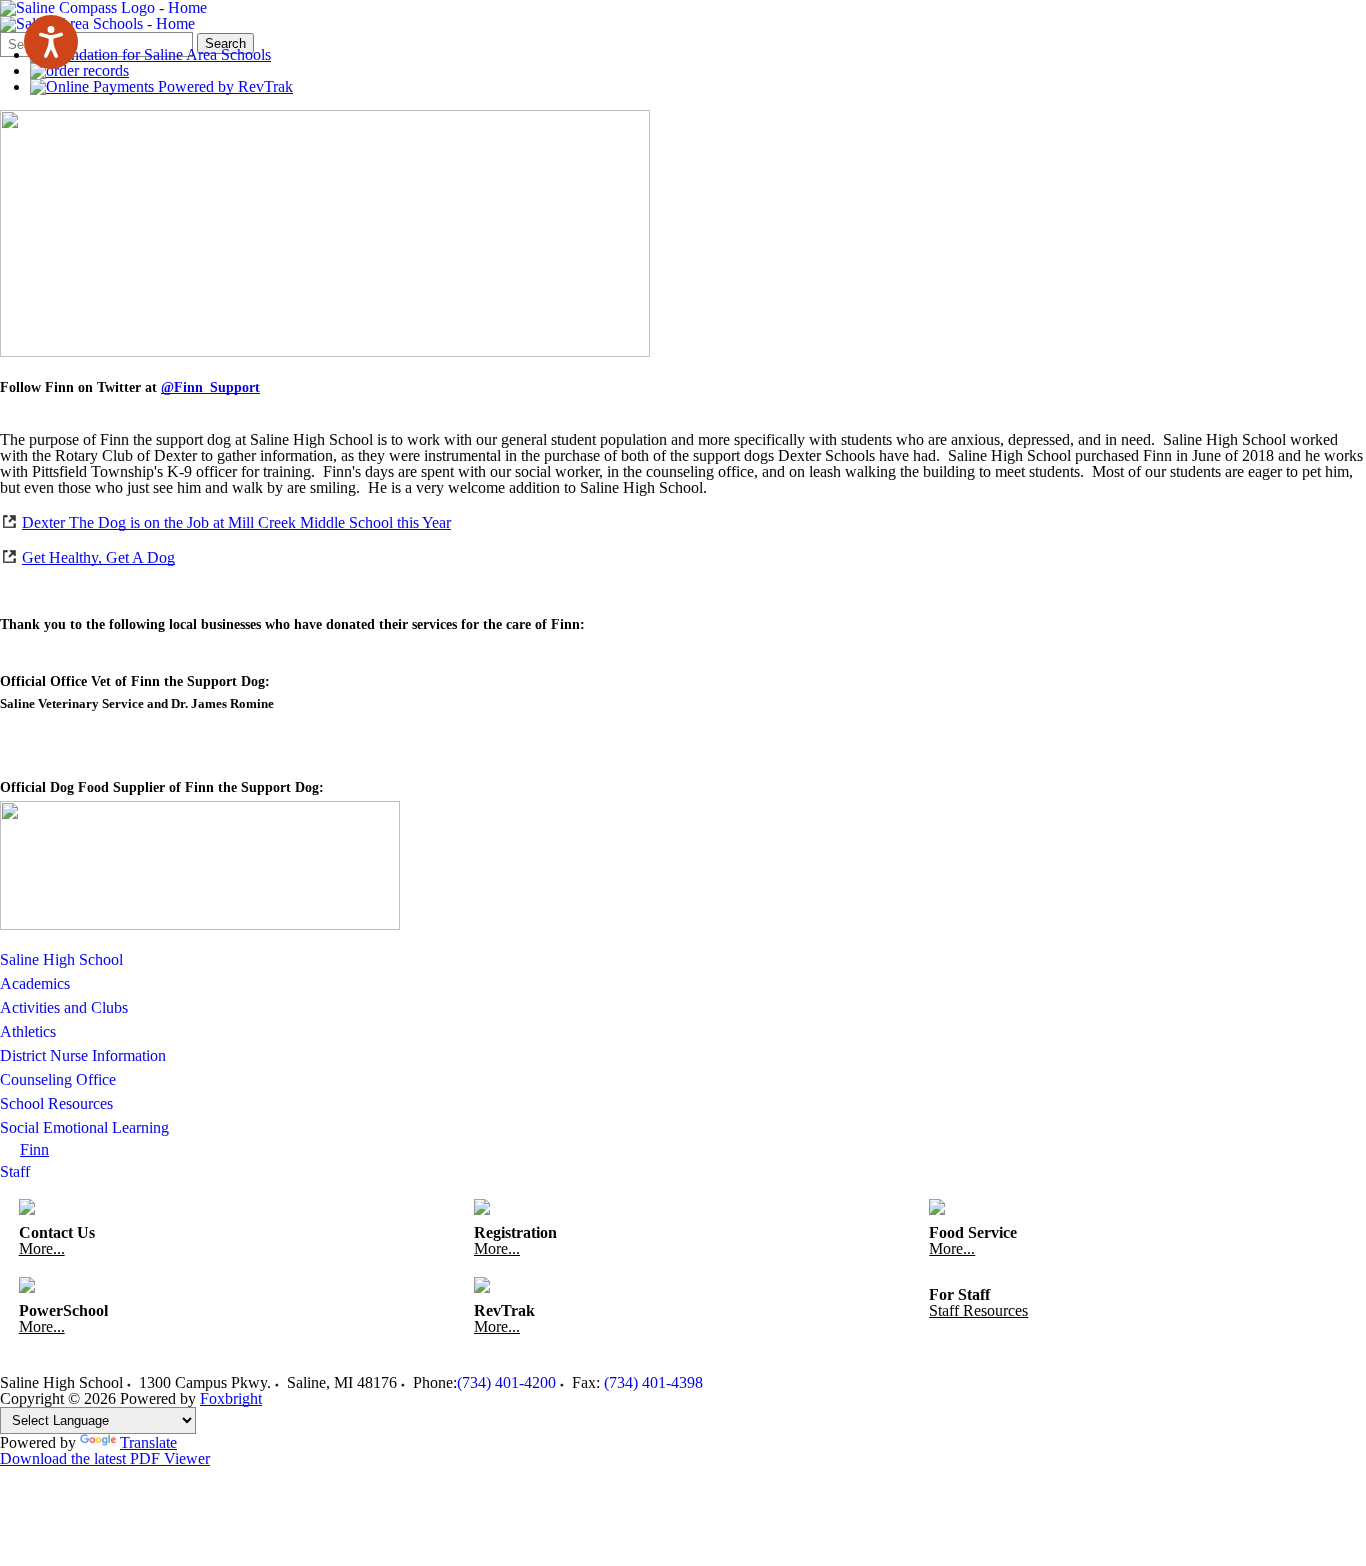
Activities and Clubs (64, 1007)
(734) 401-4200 (506, 1382)
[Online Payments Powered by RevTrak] (161, 86)
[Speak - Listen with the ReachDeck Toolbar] (51, 42)
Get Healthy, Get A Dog (98, 557)
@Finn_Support (210, 387)
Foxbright (231, 1398)
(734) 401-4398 (653, 1382)
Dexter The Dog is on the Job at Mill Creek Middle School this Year (236, 522)
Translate (148, 1442)
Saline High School (61, 959)
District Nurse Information (83, 1055)
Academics (35, 983)
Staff (15, 1171)
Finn (34, 1149)
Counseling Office (58, 1079)
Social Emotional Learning (84, 1127)
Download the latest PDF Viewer (105, 1458)
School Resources (56, 1103)
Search (225, 43)
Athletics (28, 1031)
